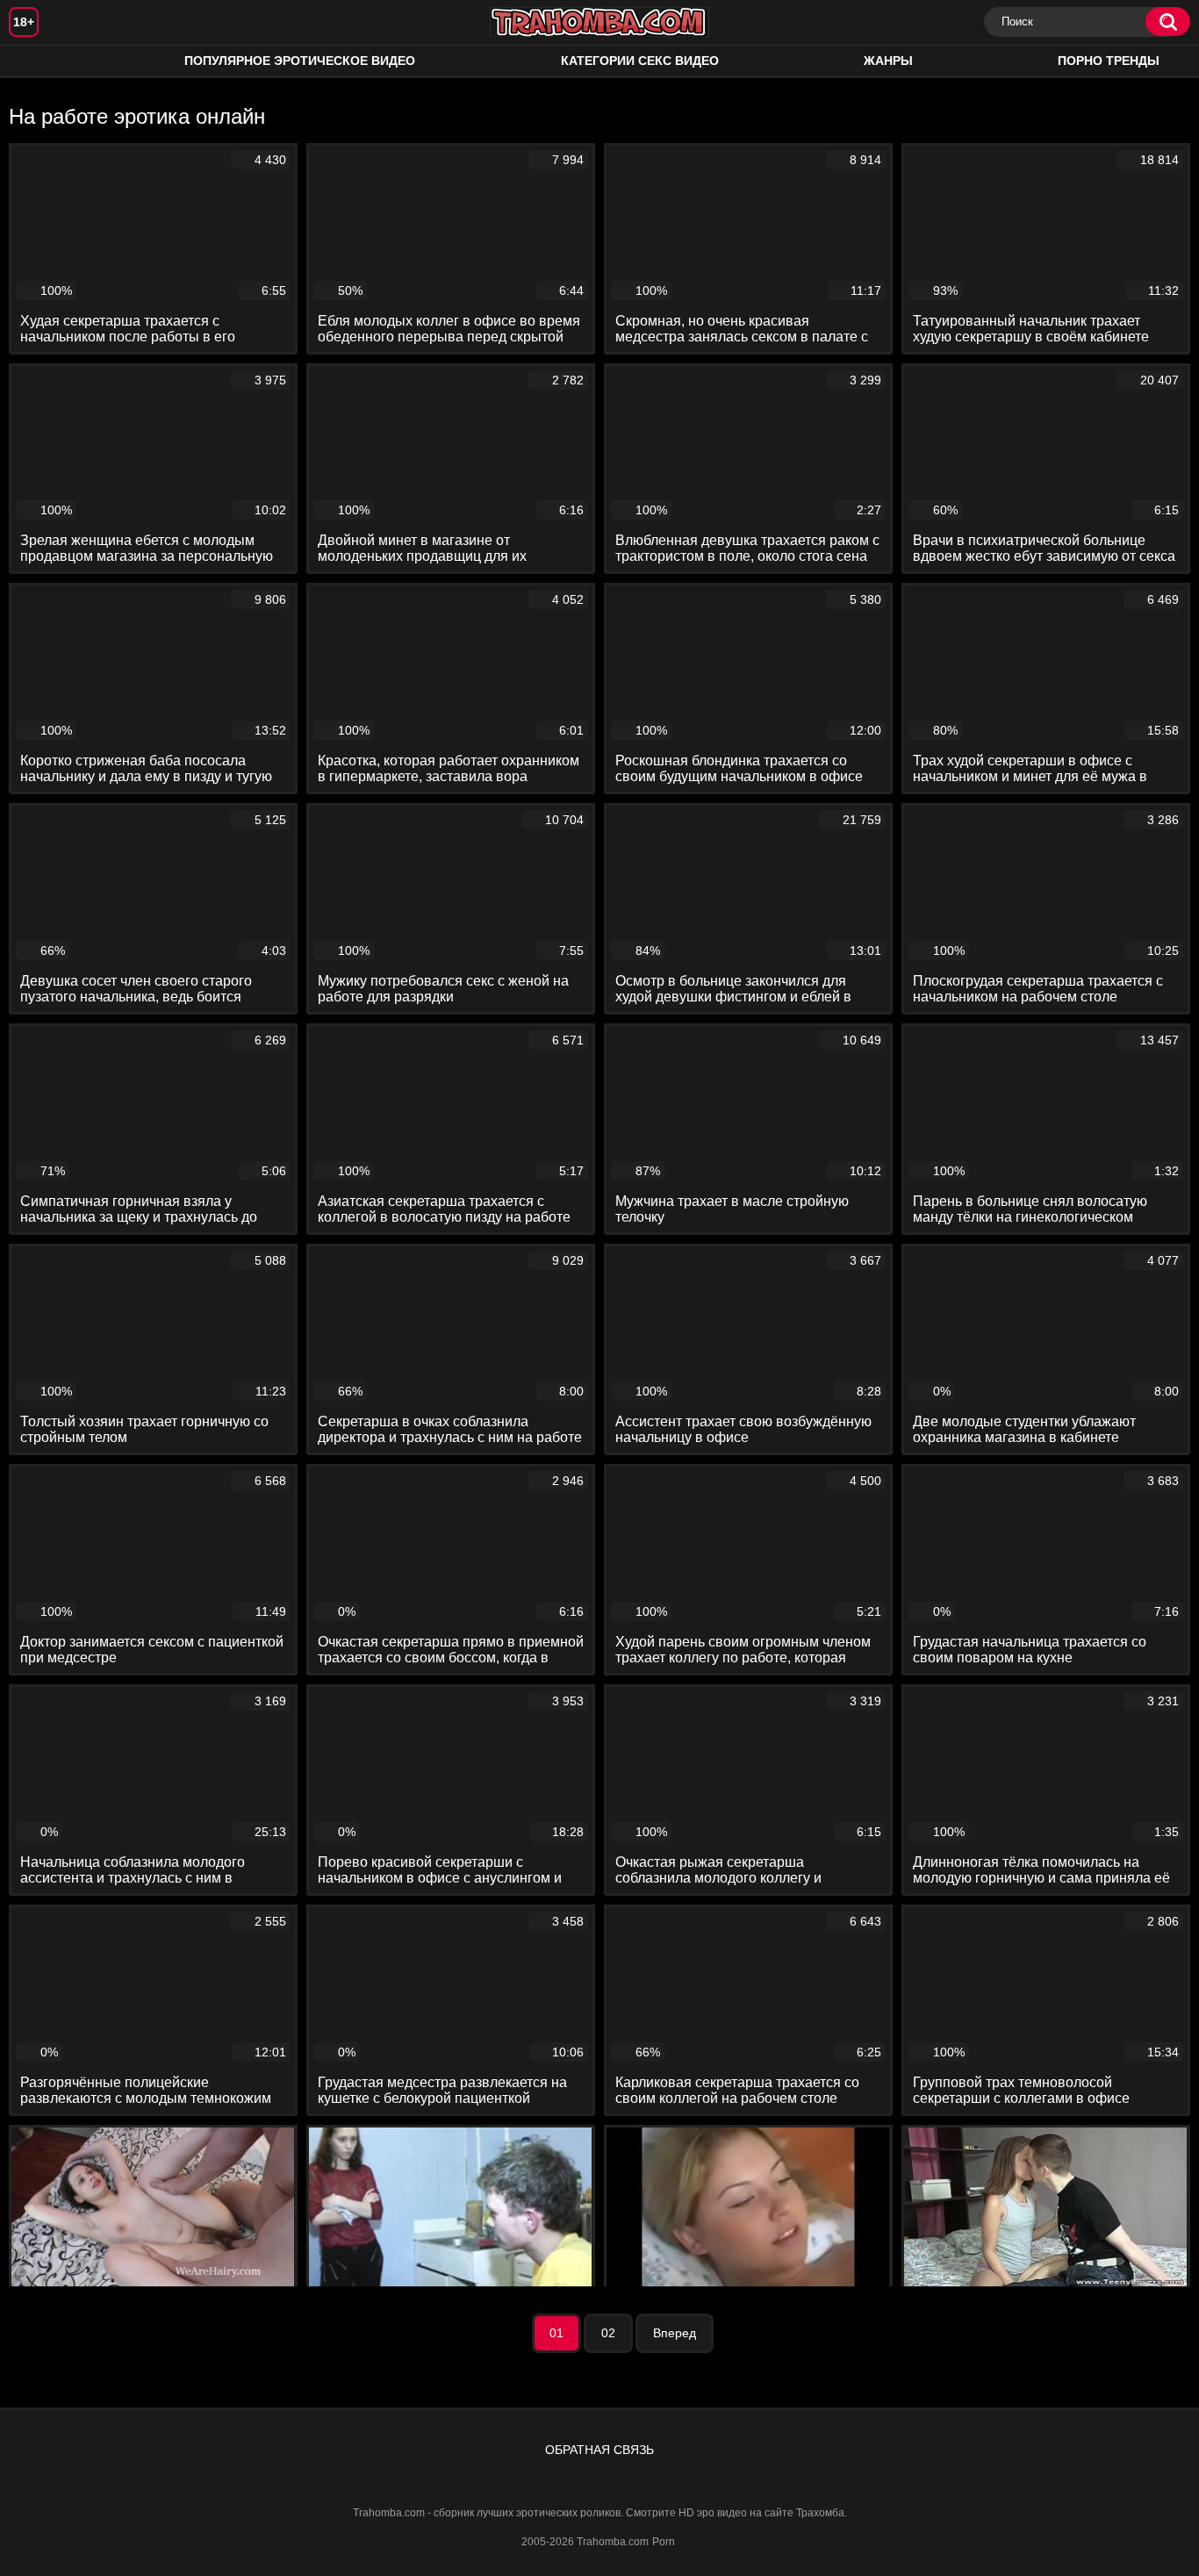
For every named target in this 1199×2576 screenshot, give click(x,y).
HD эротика (39, 61)
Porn (664, 2542)
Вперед (675, 2333)
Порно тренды (1109, 61)
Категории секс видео (640, 61)
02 (608, 2333)
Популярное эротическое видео (300, 61)
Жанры (888, 61)
